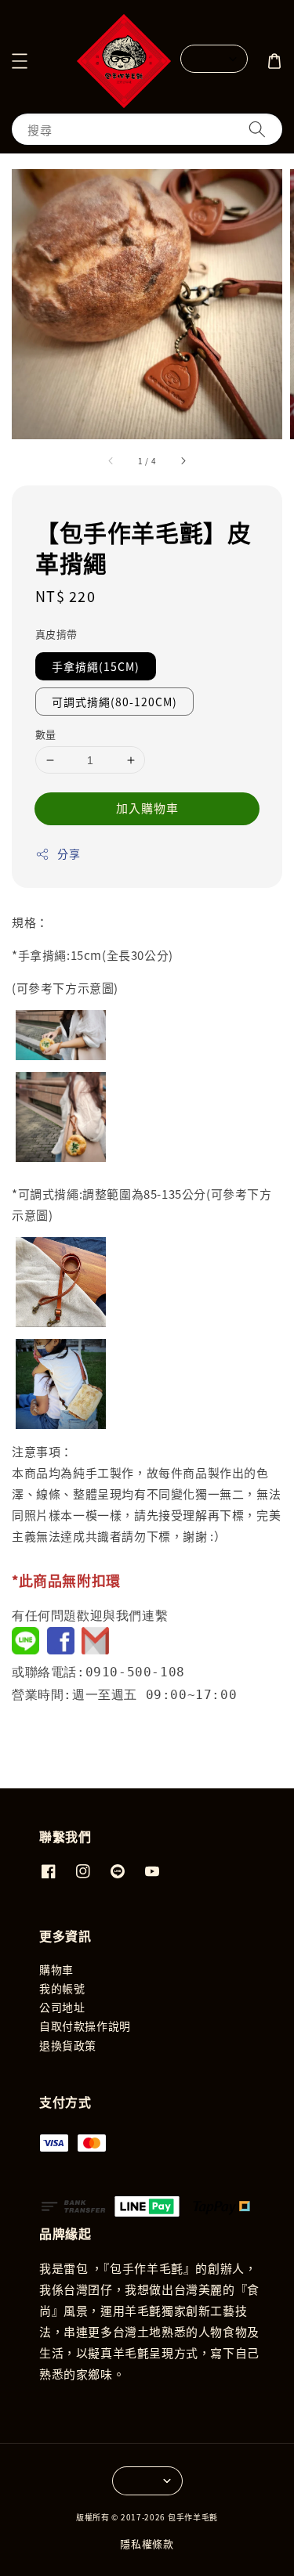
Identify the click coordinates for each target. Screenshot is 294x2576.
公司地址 (62, 2007)
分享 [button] (69, 853)
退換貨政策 (68, 2045)
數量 (46, 734)
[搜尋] (257, 129)
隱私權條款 (147, 2544)
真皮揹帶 (56, 634)
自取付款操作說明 (85, 2026)
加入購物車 (147, 808)
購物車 (56, 1969)
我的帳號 (62, 1988)
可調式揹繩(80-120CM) (114, 702)
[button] (20, 61)
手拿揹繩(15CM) (96, 666)
